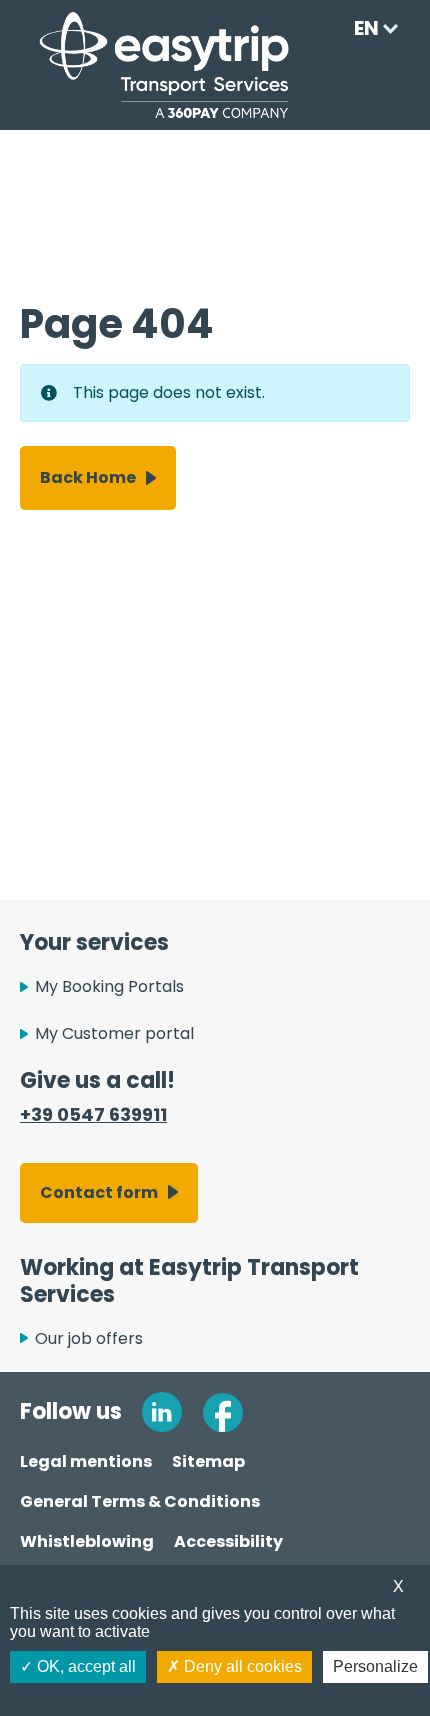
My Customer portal (114, 1033)
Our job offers (89, 1338)
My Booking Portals (109, 986)
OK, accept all (84, 1666)
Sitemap (208, 1461)
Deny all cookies (241, 1666)
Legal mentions (86, 1461)
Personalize (375, 1666)
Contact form (99, 1192)
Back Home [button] (88, 477)
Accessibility (228, 1541)
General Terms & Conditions (140, 1501)
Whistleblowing (87, 1541)
